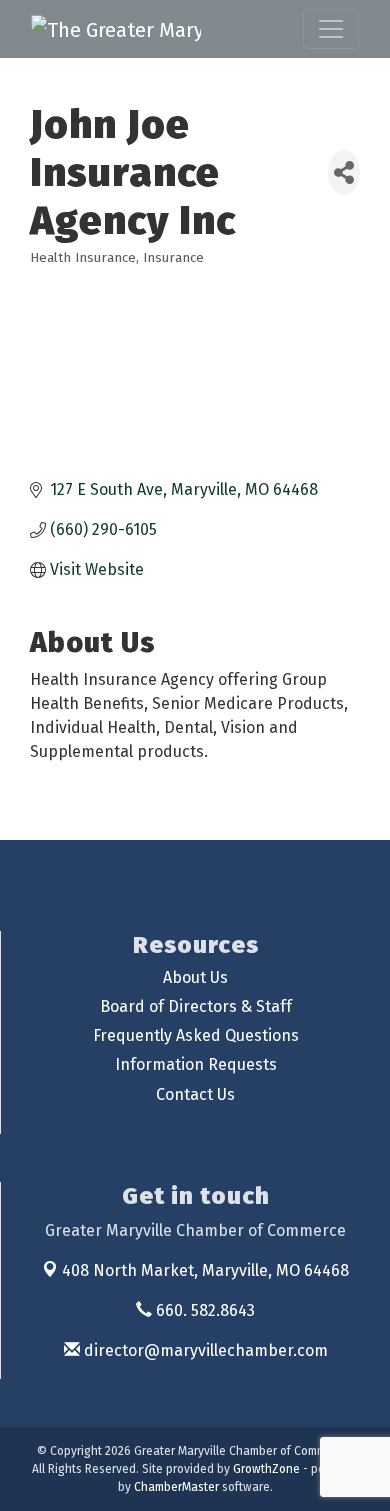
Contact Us (195, 1094)
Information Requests (196, 1064)
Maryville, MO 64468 (205, 1270)
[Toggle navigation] (331, 29)
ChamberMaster (176, 1487)
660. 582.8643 (203, 1310)
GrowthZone (266, 1469)
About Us (195, 977)
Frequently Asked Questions (196, 1035)
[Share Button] (344, 172)
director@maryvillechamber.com (204, 1350)
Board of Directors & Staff (196, 1006)
